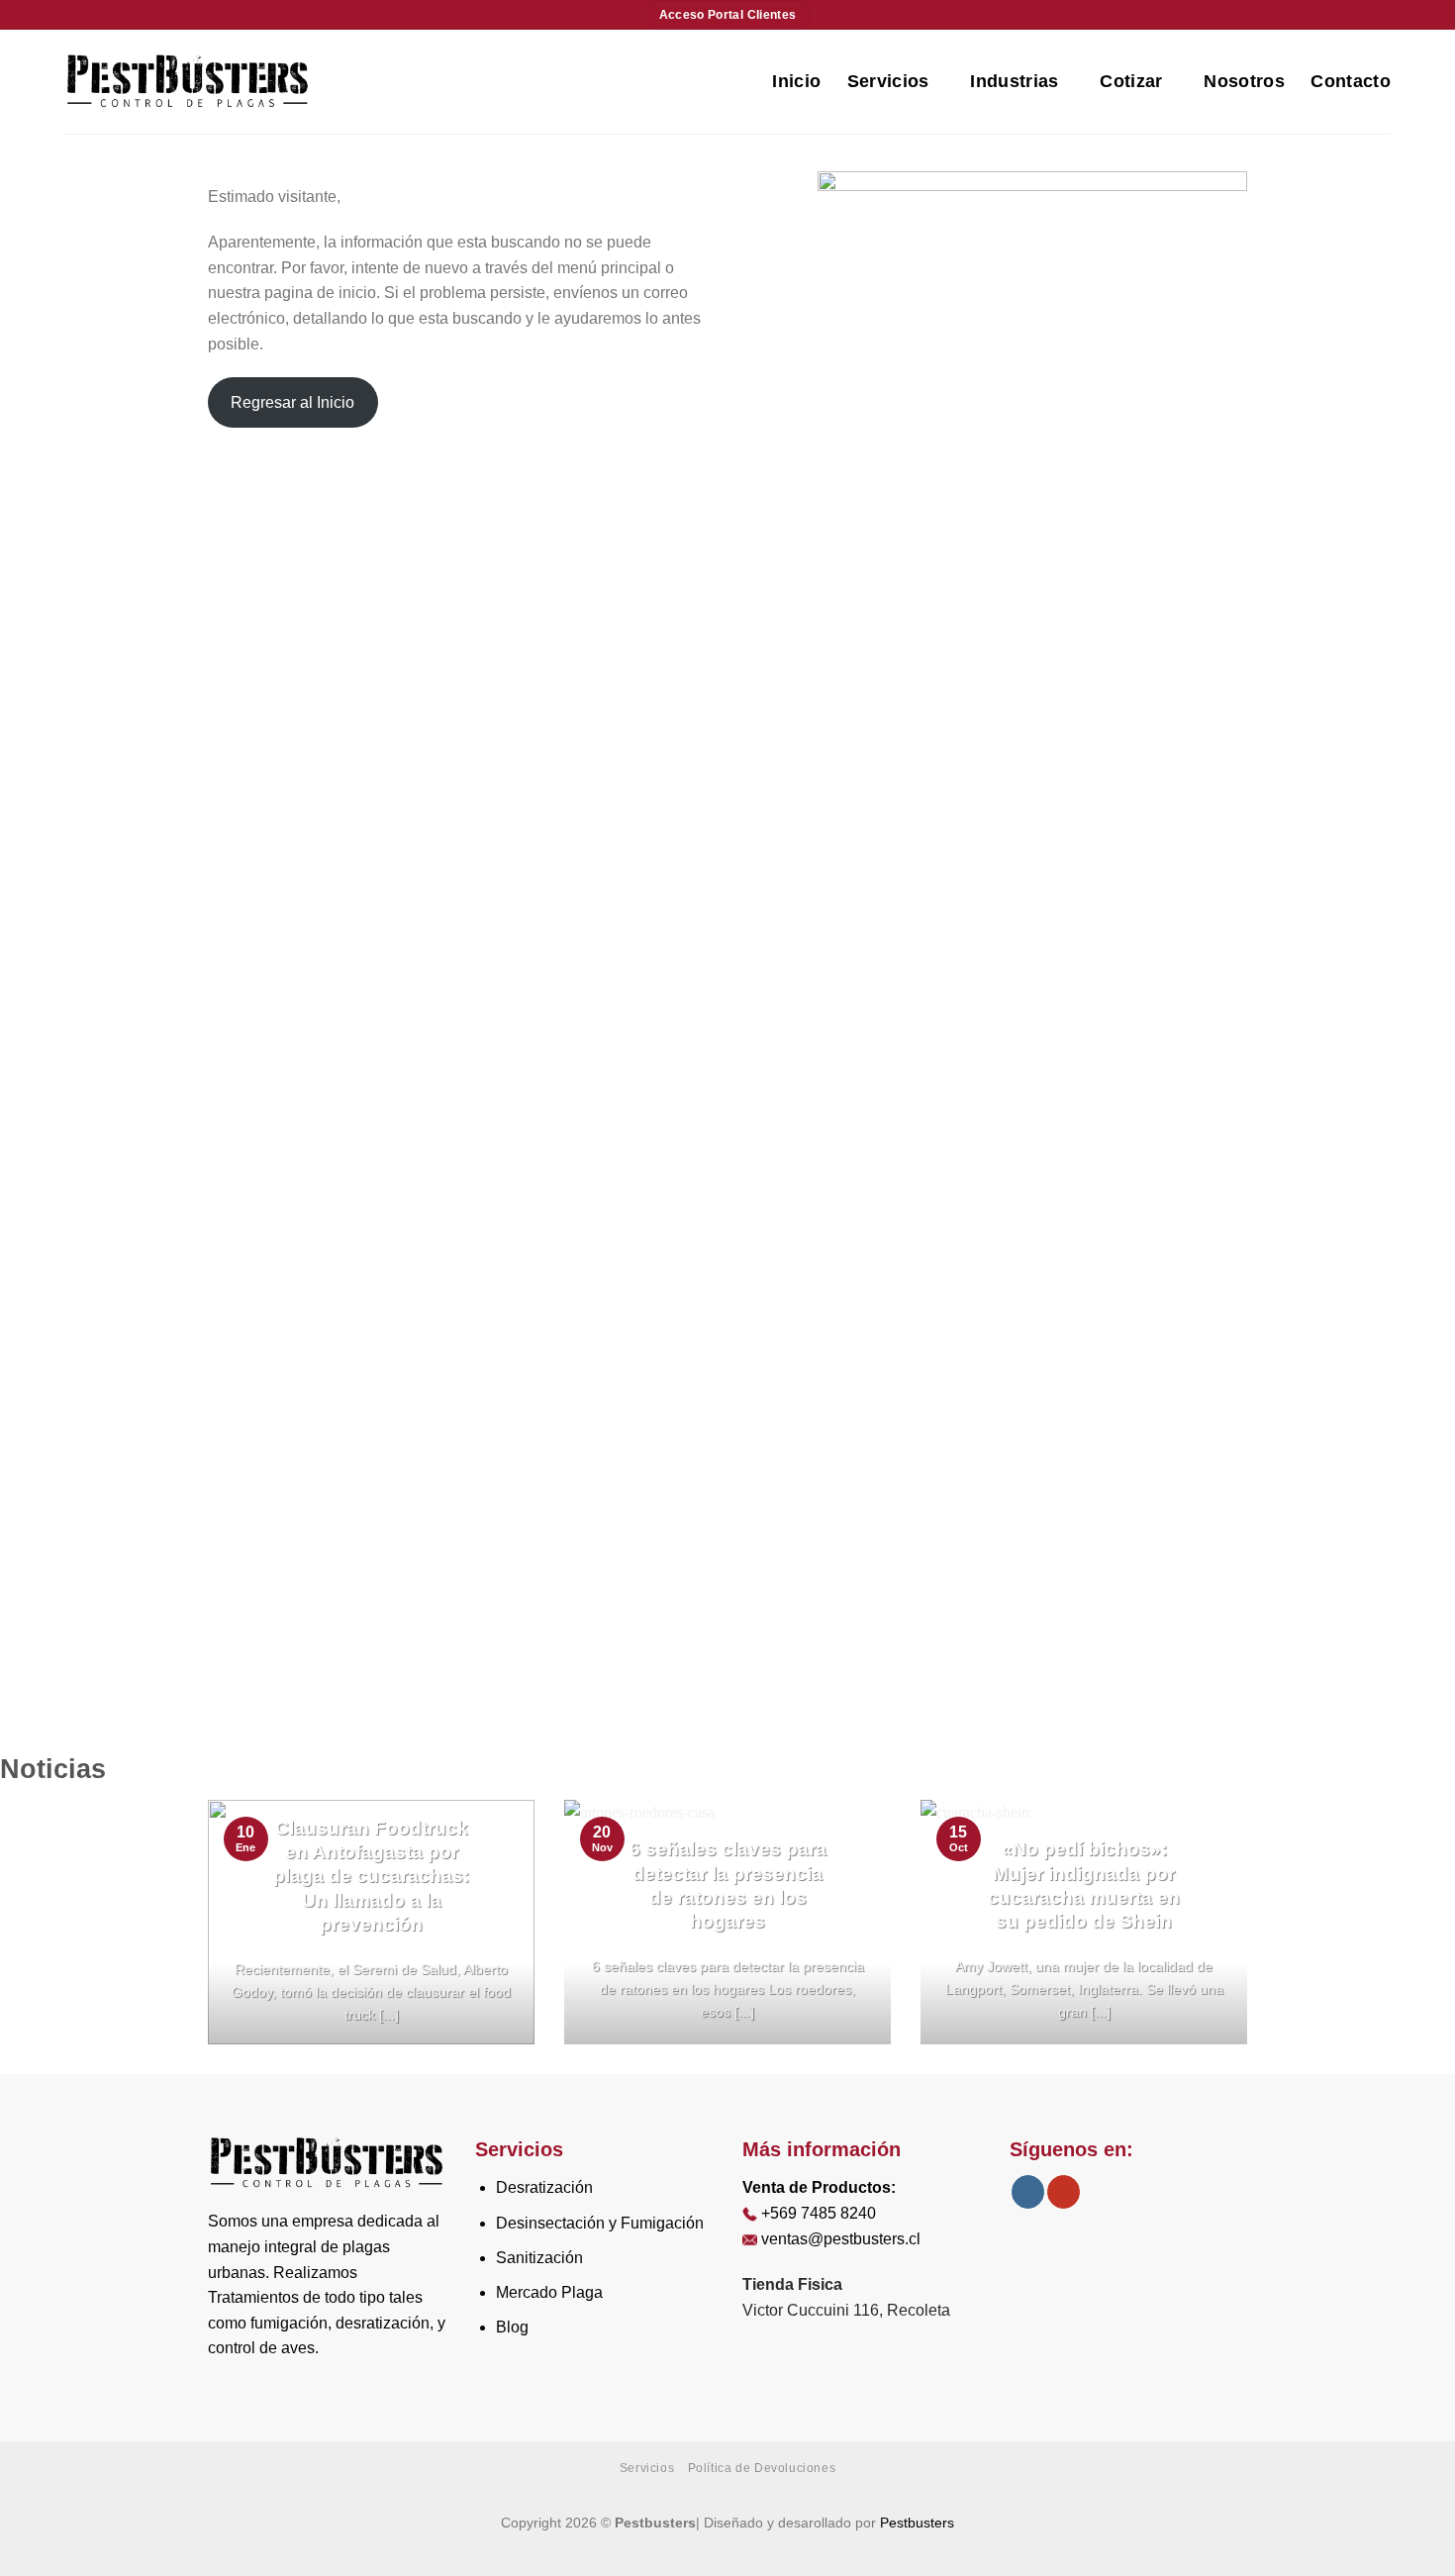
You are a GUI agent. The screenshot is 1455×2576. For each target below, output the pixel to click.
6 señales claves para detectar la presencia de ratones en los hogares (728, 1885)
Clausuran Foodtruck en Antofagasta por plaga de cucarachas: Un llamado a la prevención (371, 1876)
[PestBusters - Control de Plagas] (188, 81)
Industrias (1015, 81)
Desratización (544, 2187)
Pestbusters (917, 2523)
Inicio (796, 81)
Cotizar (1131, 81)
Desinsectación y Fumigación (600, 2223)
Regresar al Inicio (292, 402)
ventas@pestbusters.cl (841, 2239)
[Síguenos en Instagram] (1028, 2192)
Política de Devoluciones (762, 2468)
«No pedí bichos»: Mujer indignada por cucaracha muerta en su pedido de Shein (1084, 1885)
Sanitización (539, 2258)
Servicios (888, 81)
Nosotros (1244, 81)
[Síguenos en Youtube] (1064, 2192)
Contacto (1351, 81)
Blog (512, 2327)
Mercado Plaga (549, 2292)
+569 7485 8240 (819, 2213)
